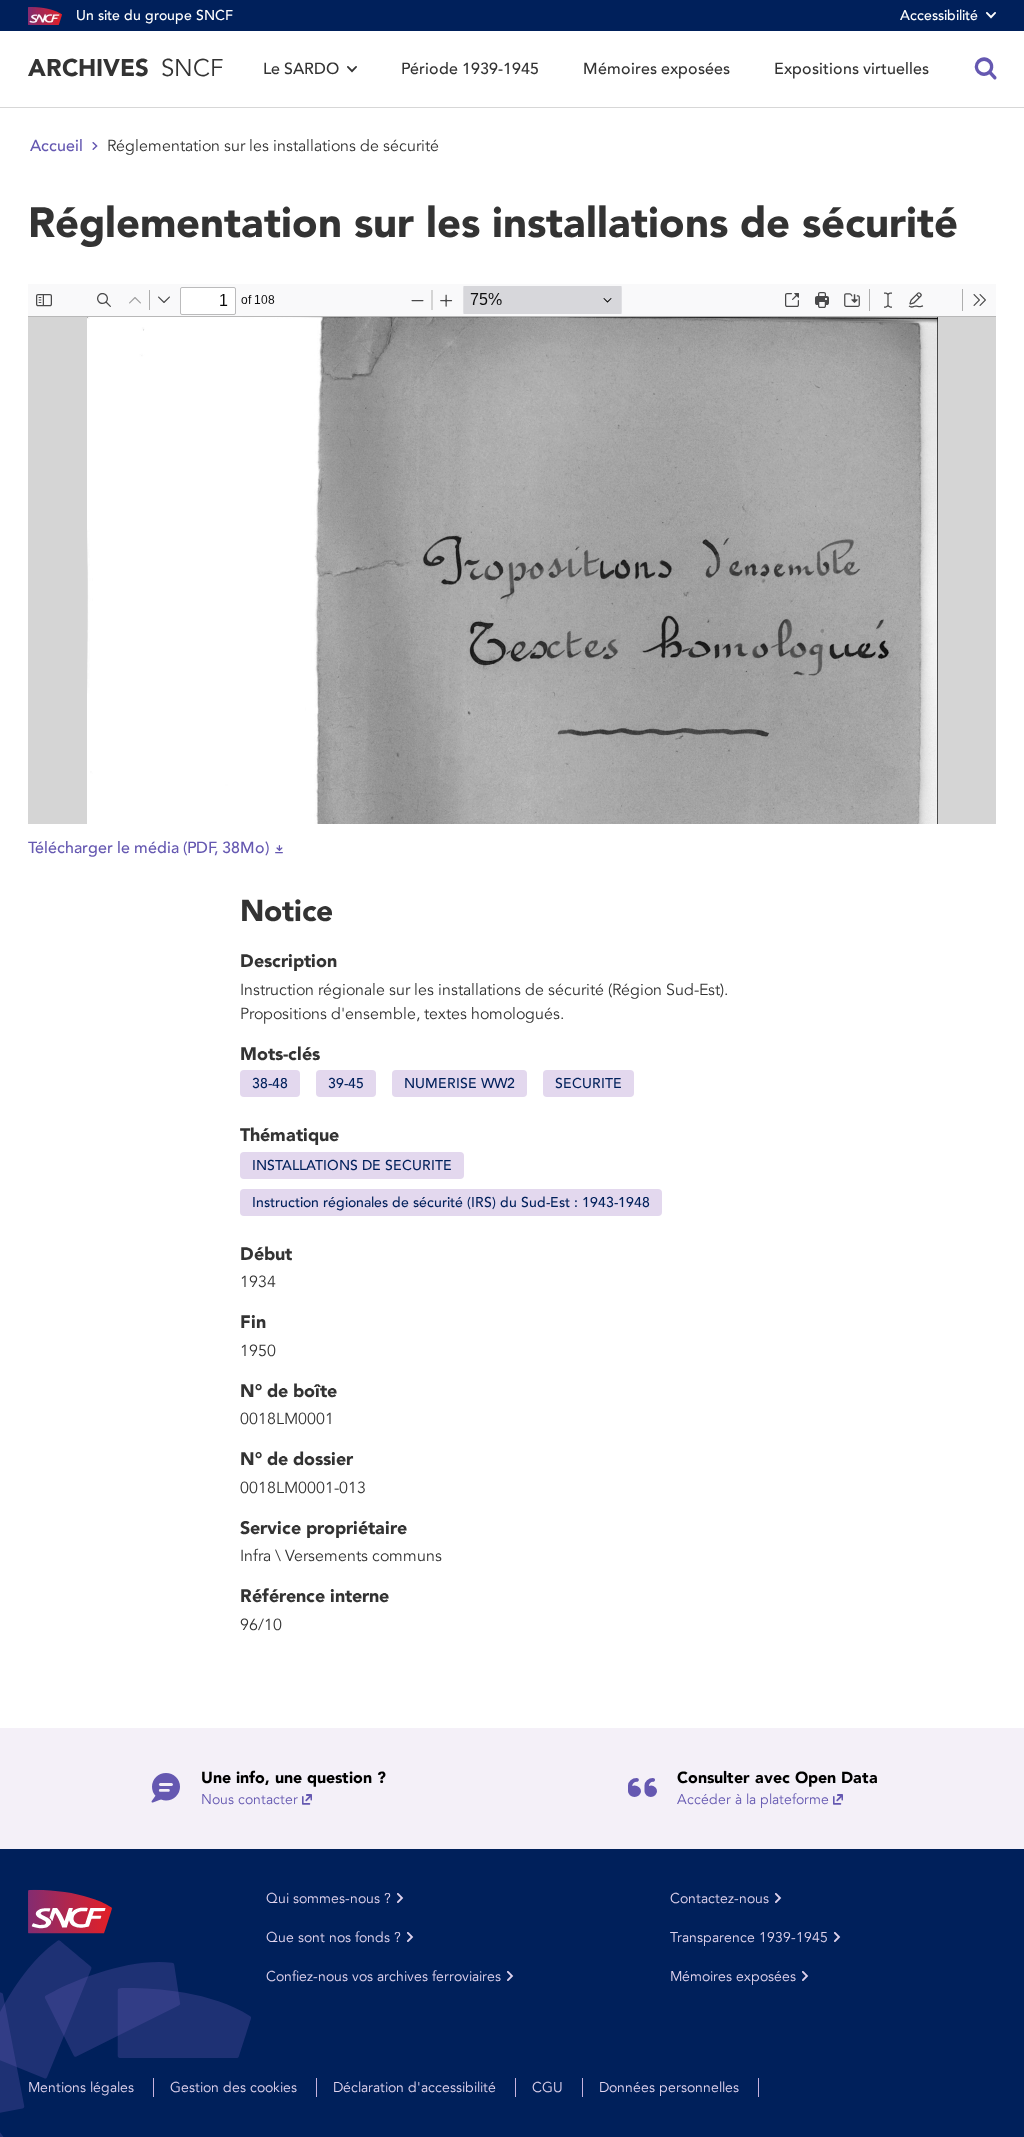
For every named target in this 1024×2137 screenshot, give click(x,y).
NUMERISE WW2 (459, 1083)
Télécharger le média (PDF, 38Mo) (148, 848)
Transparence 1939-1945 (749, 1937)
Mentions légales (81, 2087)
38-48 (270, 1083)
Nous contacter (249, 1799)
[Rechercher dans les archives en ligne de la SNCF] (986, 69)
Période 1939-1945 (470, 69)
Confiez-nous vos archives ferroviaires (383, 1976)
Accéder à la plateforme (753, 1799)
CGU (547, 2087)
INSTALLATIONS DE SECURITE (352, 1165)
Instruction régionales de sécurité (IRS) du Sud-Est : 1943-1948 (451, 1202)
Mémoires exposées (656, 69)
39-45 (346, 1083)
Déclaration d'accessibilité (414, 2087)
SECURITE (588, 1083)
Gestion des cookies (233, 2087)
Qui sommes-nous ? (328, 1898)
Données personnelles (669, 2087)
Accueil (56, 146)
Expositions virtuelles (851, 69)
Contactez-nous (719, 1898)
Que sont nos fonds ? (333, 1937)
